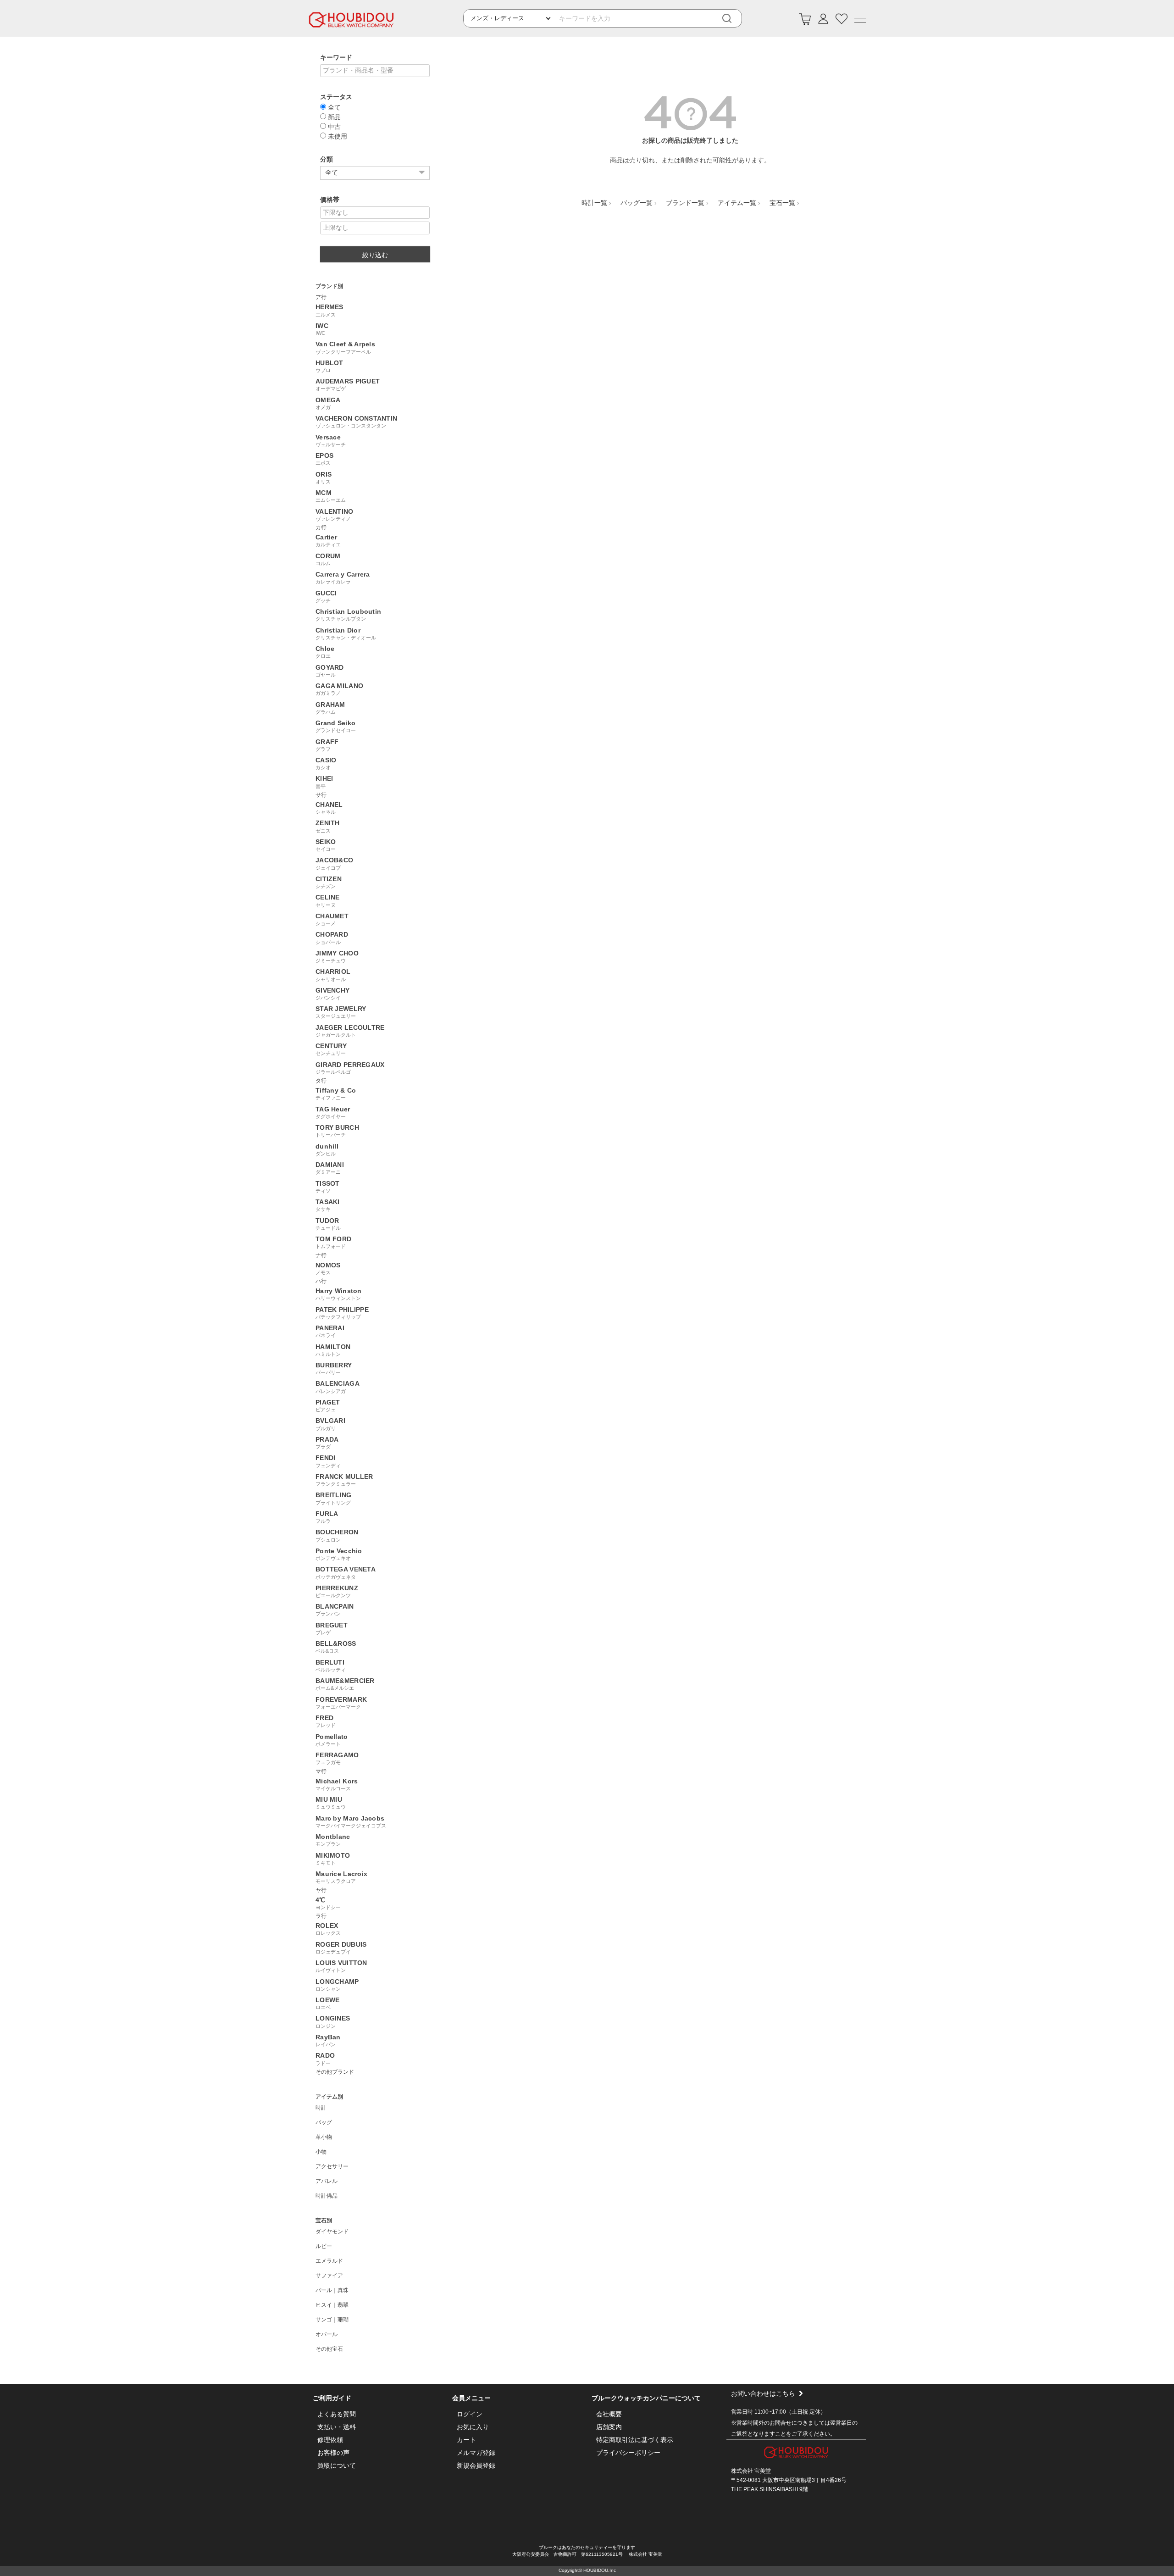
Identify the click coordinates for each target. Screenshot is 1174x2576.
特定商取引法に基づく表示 (635, 2440)
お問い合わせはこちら (763, 2393)
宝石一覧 (782, 203)
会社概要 (609, 2414)
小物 (321, 2152)
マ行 (321, 1771)
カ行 (321, 527)
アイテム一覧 (737, 203)
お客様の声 (333, 2453)
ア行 (321, 297)
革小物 (324, 2137)
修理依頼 (330, 2440)
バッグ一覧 (637, 203)
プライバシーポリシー (628, 2453)
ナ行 (321, 1255)
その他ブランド (335, 2072)
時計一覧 (594, 203)
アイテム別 (329, 2097)
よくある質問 (337, 2414)
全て (333, 107)
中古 (333, 126)
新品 (333, 117)
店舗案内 (609, 2427)
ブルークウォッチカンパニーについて (646, 2398)
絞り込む (375, 255)
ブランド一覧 (685, 203)
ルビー (324, 2246)
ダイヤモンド (332, 2232)
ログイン (470, 2414)
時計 (321, 2108)
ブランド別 (329, 286)
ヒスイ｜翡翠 (332, 2305)
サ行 (321, 795)
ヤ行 (321, 1890)
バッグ (324, 2122)
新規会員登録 (476, 2465)
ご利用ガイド (332, 2398)
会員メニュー (471, 2398)
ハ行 (321, 1281)
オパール (327, 2334)
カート (466, 2440)
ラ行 (321, 1916)
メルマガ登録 (476, 2453)
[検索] (733, 19)
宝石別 (324, 2221)
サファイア (329, 2276)
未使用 (337, 136)
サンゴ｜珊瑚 (332, 2320)
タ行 (321, 1081)
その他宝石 (329, 2349)
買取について (337, 2465)
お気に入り (473, 2427)
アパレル (327, 2181)
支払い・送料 (337, 2427)
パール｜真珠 (332, 2290)
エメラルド (329, 2261)
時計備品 (327, 2196)
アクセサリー (332, 2166)
